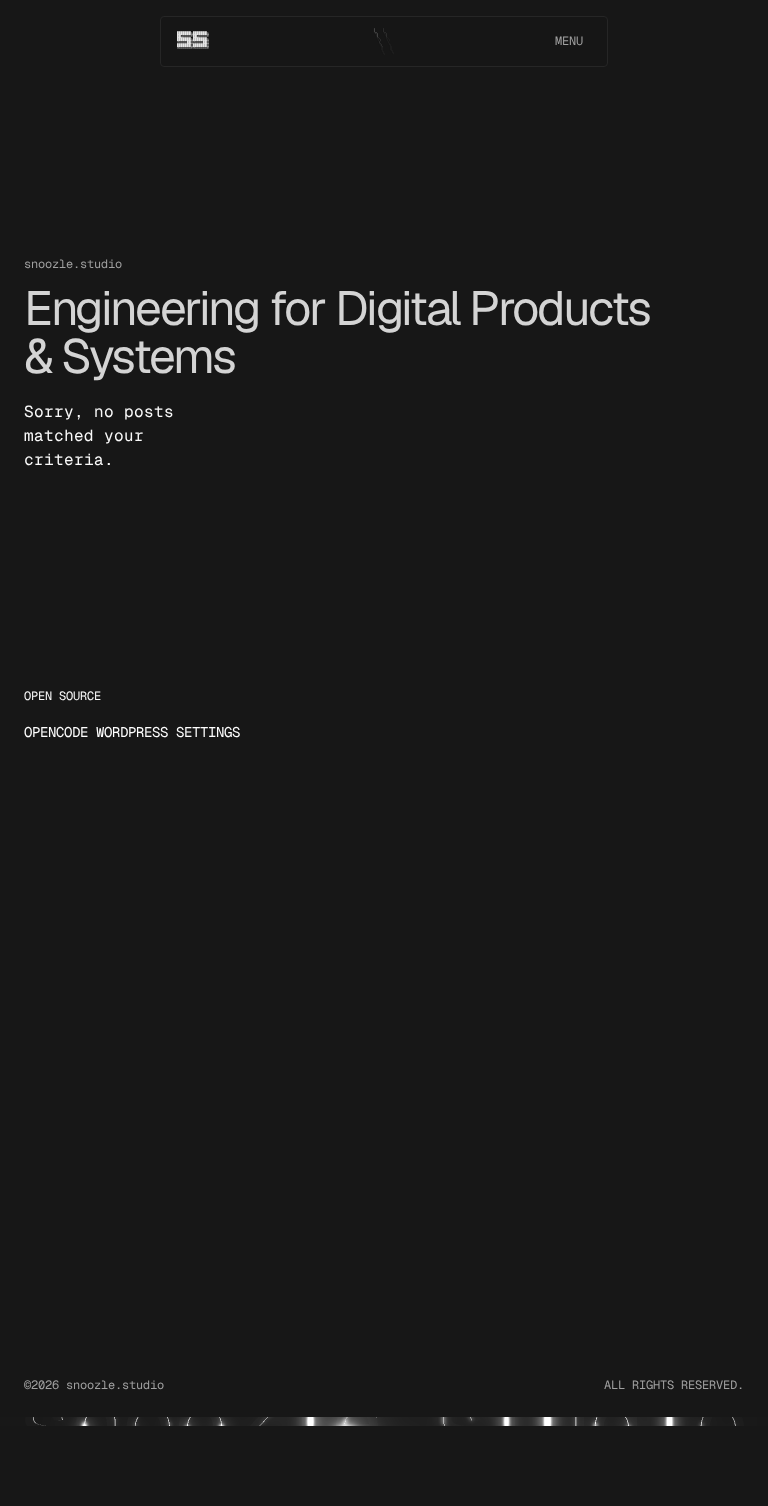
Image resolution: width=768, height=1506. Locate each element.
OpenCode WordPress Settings (132, 732)
